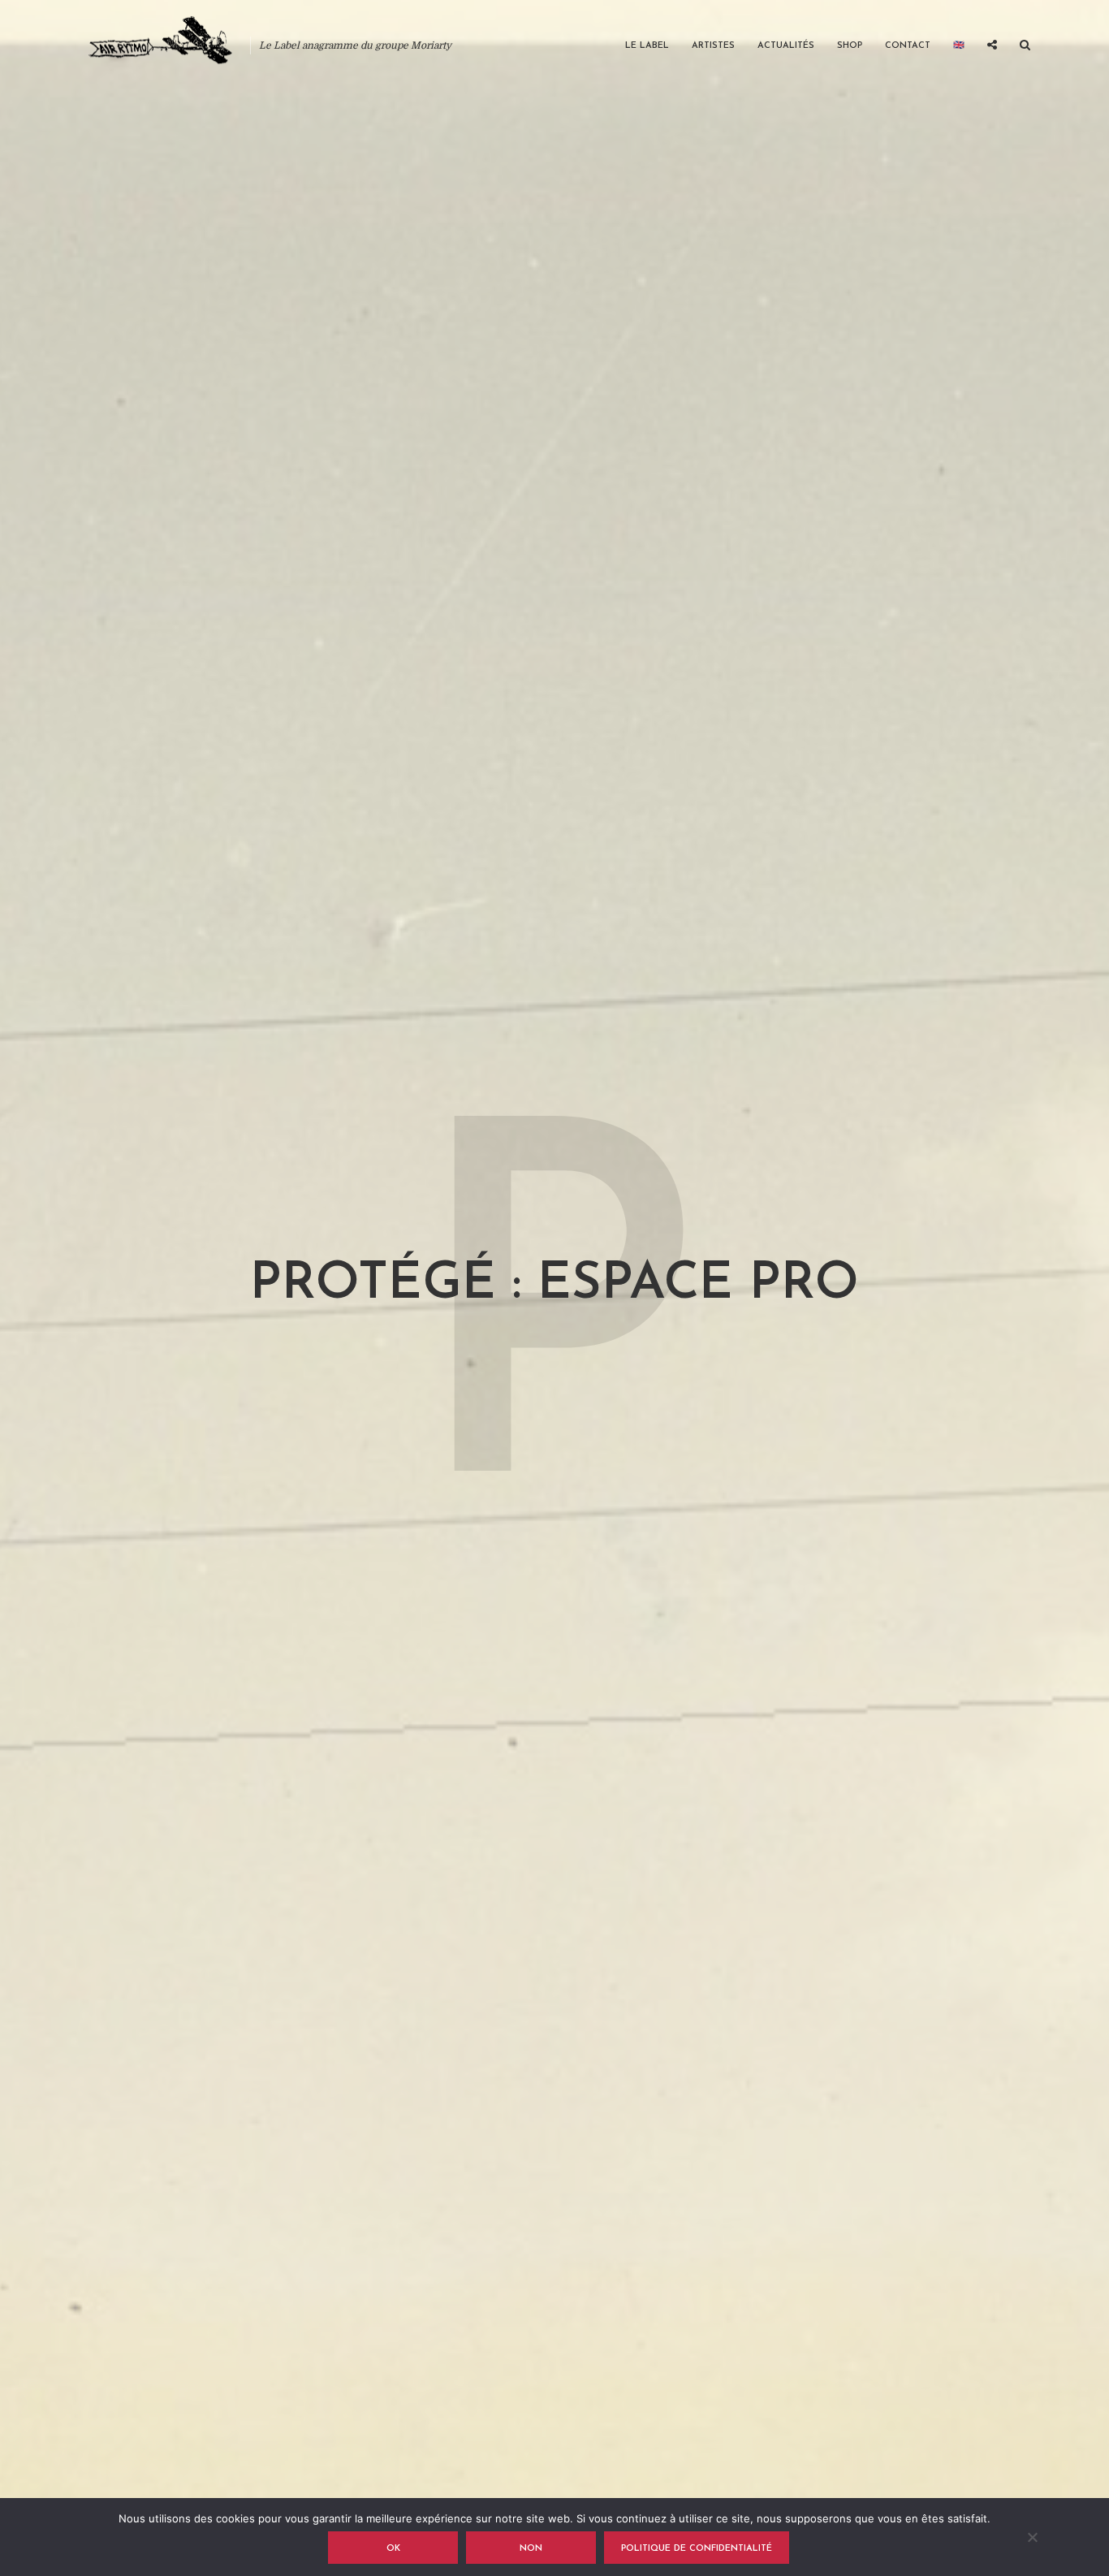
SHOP (850, 46)
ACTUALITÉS (786, 46)
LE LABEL (647, 46)
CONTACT (908, 46)
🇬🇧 (959, 46)
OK (393, 2549)
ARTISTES (713, 46)
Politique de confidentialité (697, 2549)
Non (531, 2549)
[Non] (1032, 2537)
